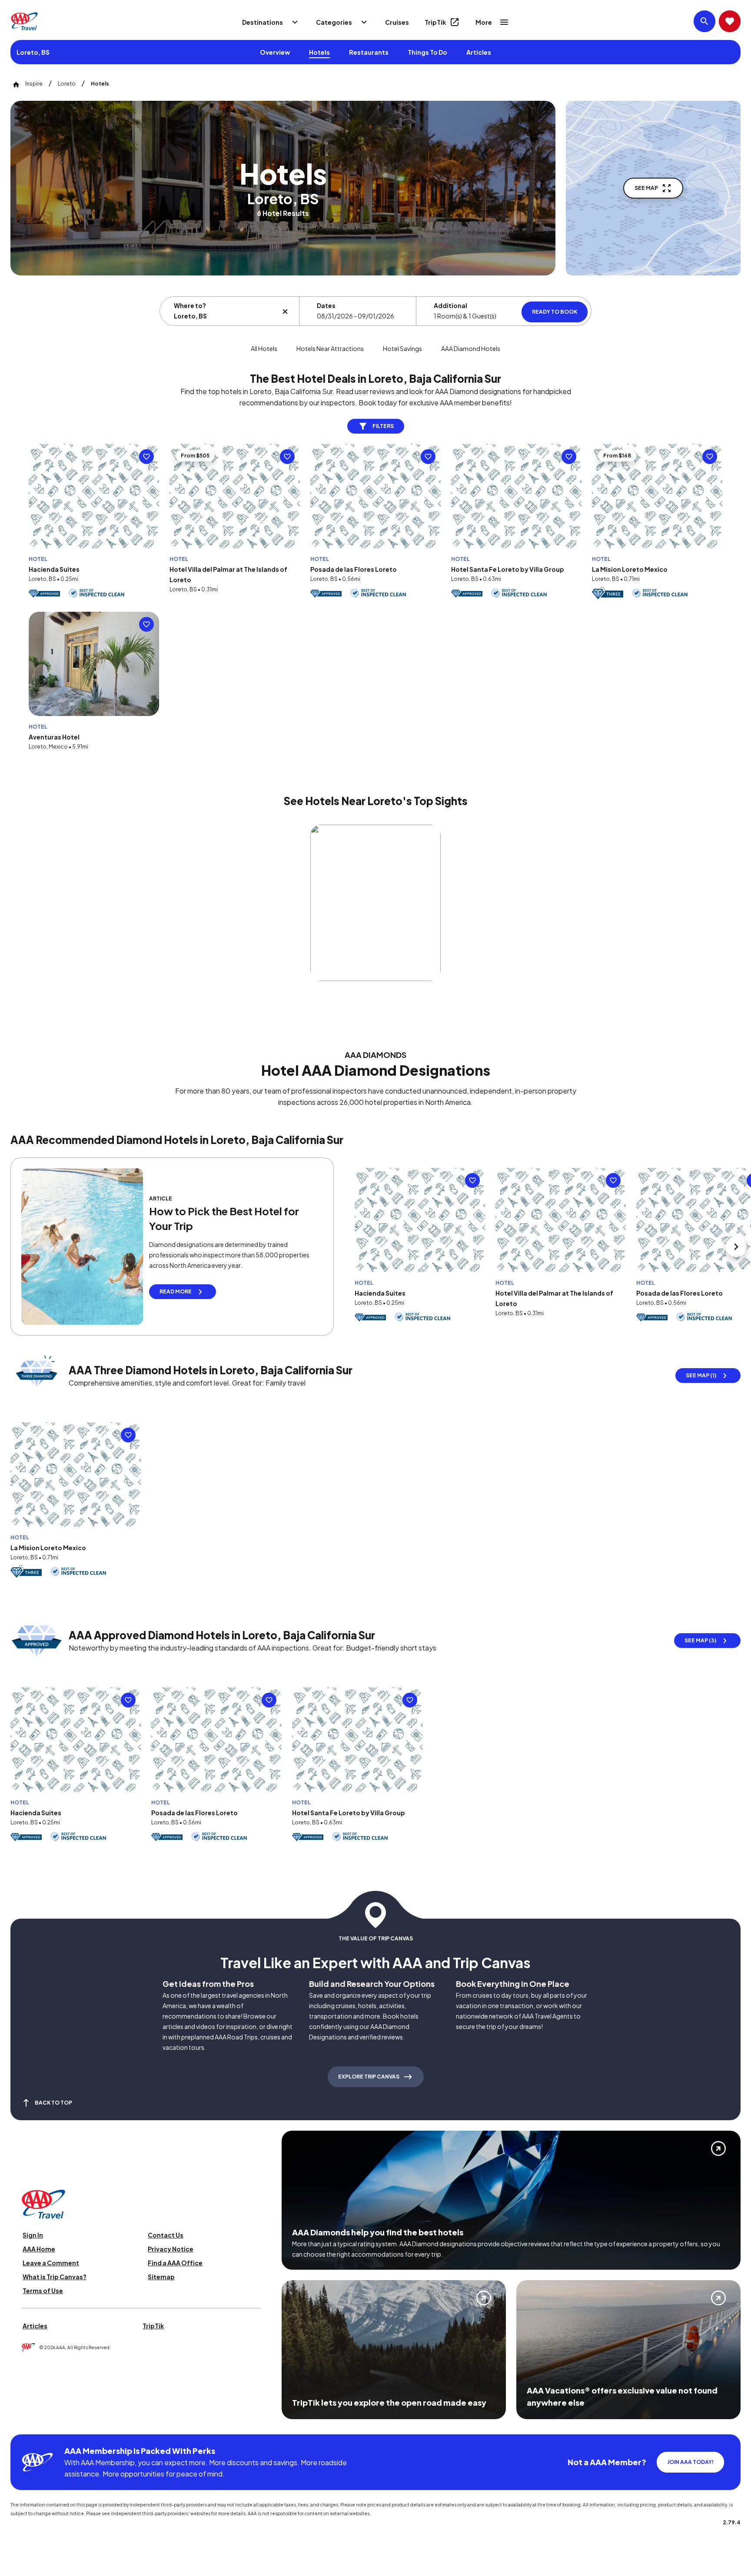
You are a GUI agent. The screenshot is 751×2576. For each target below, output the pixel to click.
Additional (450, 305)
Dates (326, 305)
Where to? (190, 305)
